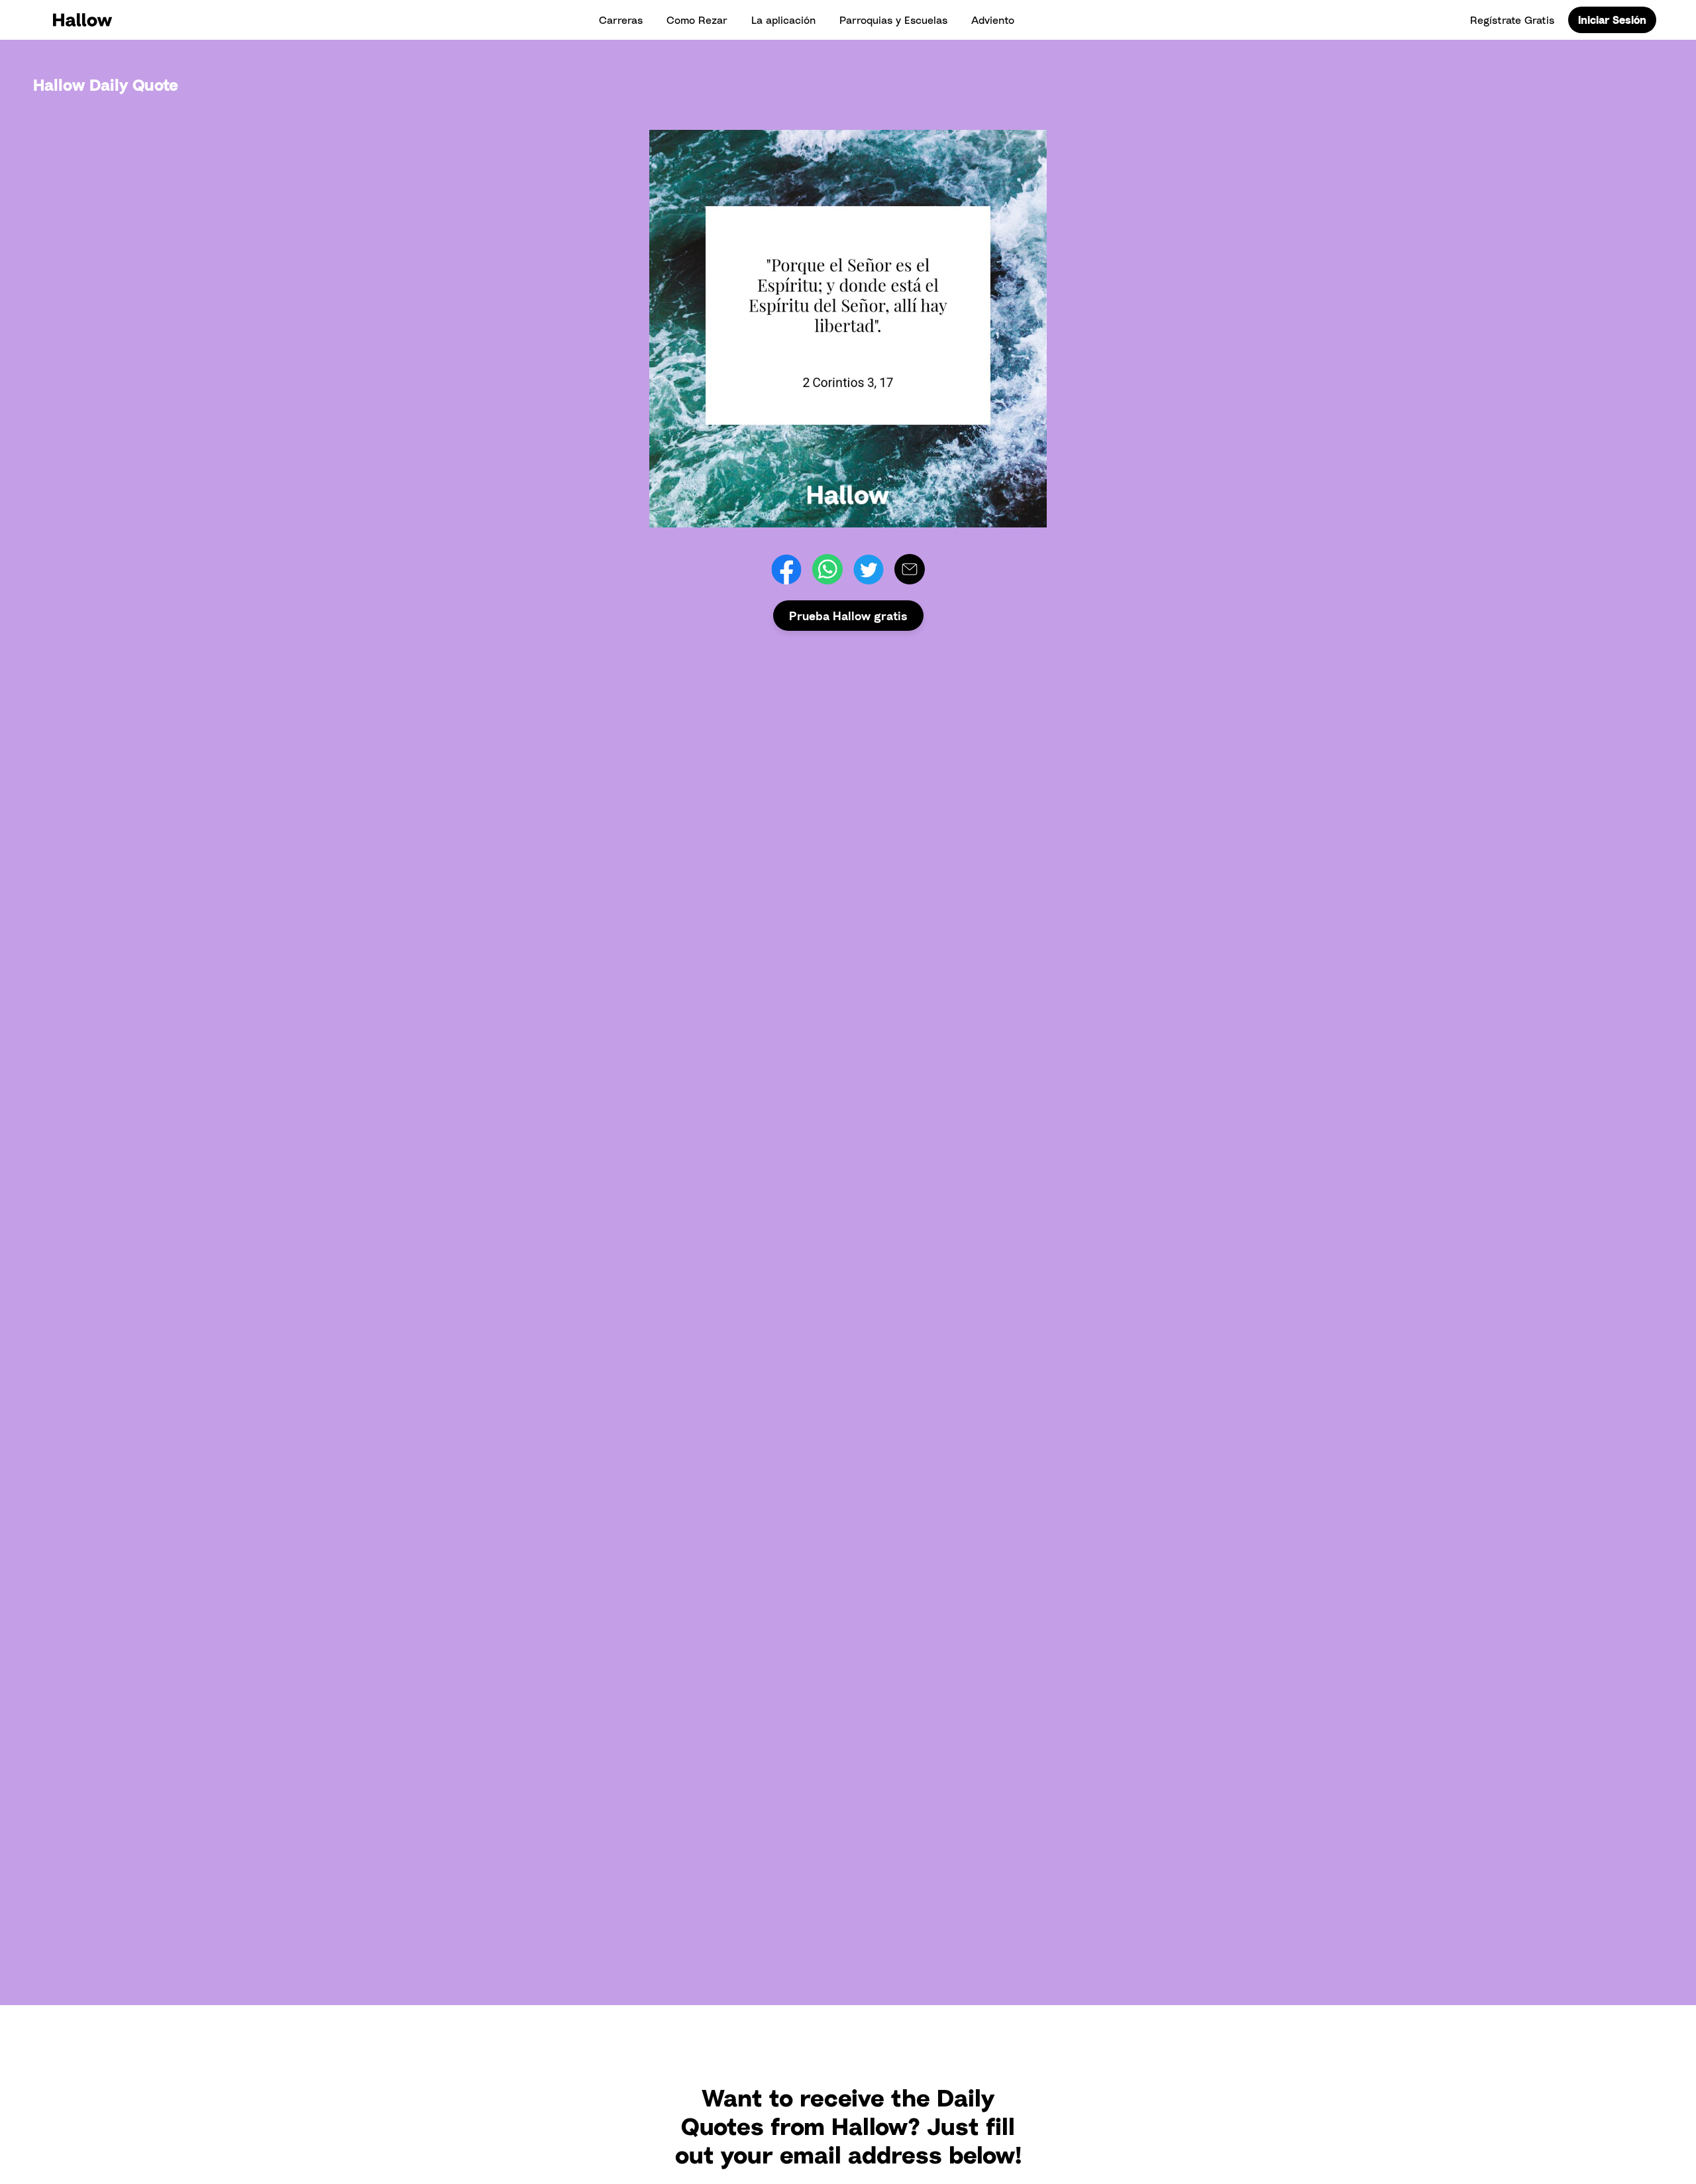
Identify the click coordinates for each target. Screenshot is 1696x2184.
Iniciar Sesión (1612, 20)
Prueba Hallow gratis (848, 616)
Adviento (993, 20)
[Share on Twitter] (869, 569)
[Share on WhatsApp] (827, 569)
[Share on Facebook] (786, 569)
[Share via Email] (910, 569)
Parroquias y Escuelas (893, 20)
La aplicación (783, 20)
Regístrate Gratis (1512, 20)
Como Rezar (697, 20)
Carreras (621, 20)
